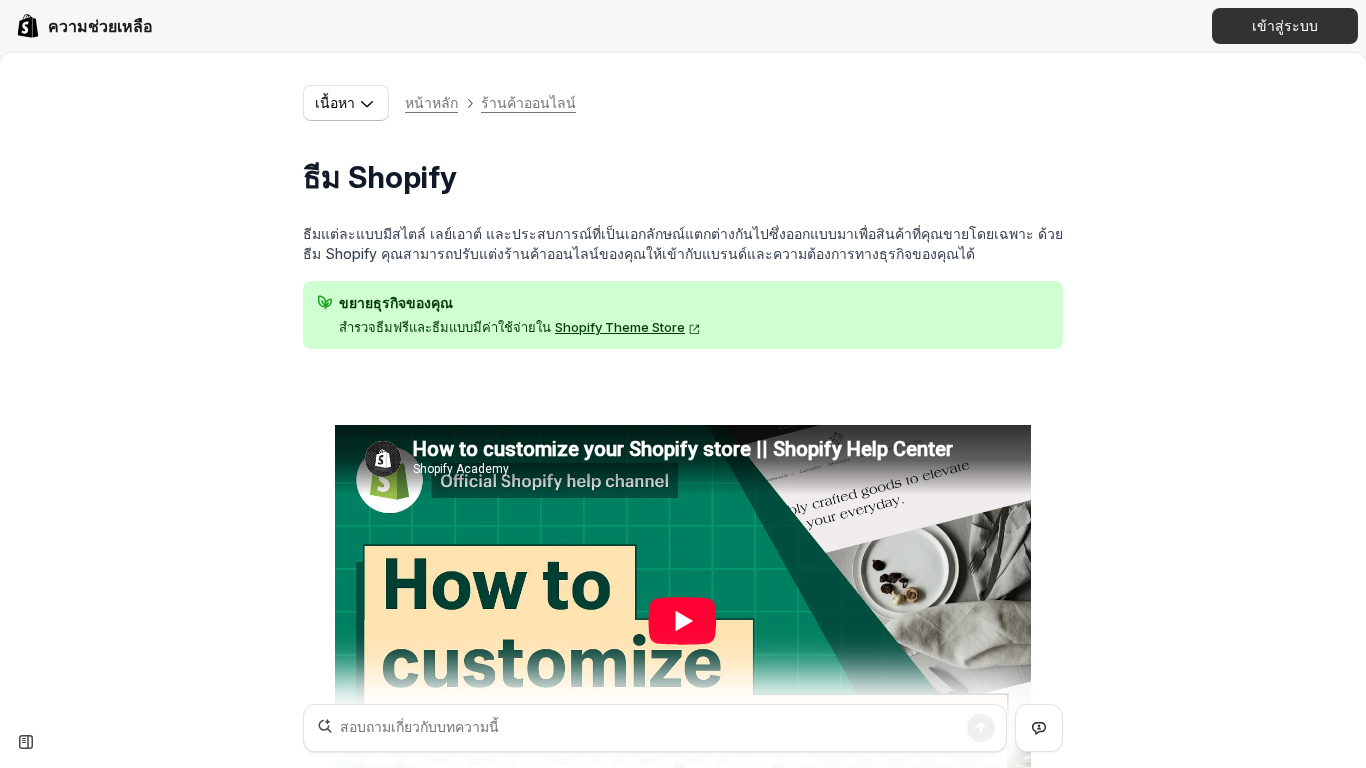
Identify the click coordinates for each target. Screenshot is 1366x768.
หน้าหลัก (431, 102)
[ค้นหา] (981, 728)
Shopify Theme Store (620, 327)
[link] (84, 26)
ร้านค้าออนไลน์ (528, 102)
